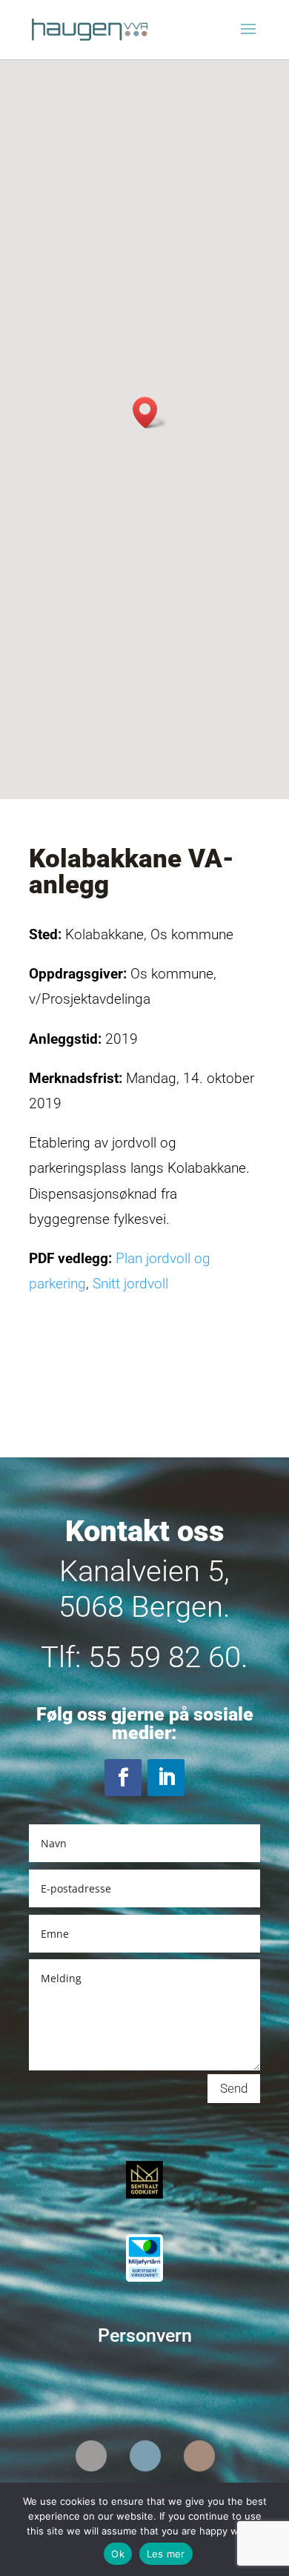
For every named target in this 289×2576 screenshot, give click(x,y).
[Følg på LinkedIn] (166, 1778)
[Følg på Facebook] (123, 1778)
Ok (118, 2554)
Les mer (166, 2554)
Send (234, 2088)
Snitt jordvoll (130, 1284)
